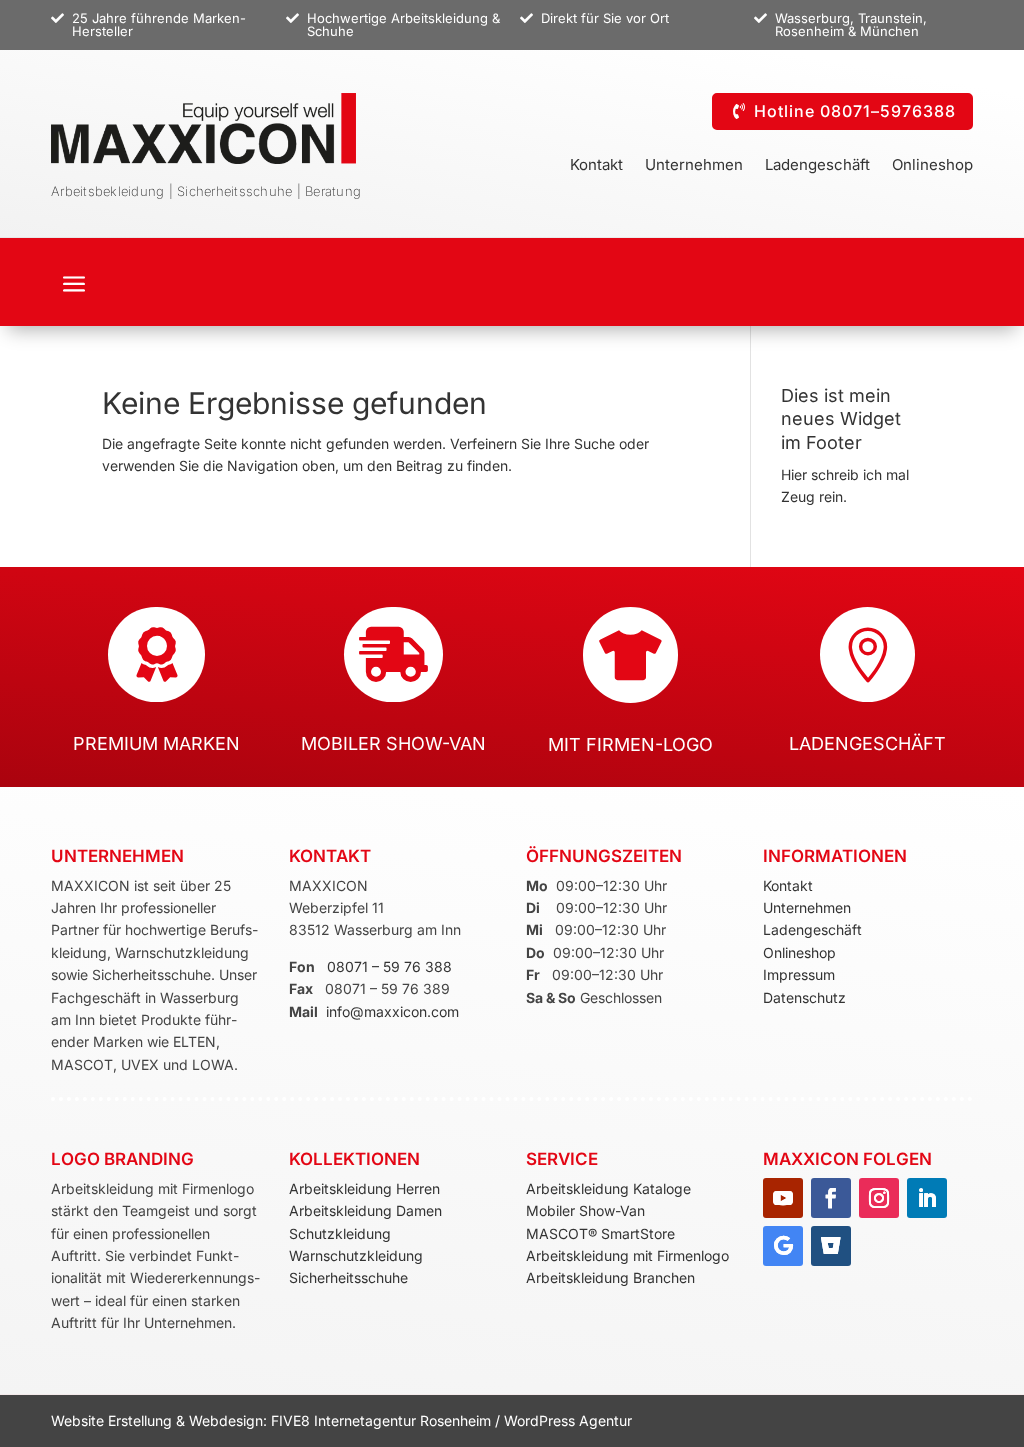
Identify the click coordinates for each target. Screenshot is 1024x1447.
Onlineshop (932, 166)
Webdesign (226, 1420)
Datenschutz (804, 997)
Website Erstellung (113, 1420)
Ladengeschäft (817, 166)
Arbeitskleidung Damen (365, 1210)
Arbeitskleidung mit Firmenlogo (627, 1255)
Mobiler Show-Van (585, 1210)
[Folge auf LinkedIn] (927, 1198)
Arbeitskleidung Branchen (610, 1277)
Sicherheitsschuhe (348, 1277)
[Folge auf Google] (783, 1246)
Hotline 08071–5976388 (855, 111)
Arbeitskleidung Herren (364, 1188)
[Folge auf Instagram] (879, 1198)
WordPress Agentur (568, 1420)
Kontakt (596, 166)
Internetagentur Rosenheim (402, 1420)
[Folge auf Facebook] (831, 1198)
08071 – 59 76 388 (389, 966)
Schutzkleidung (340, 1233)
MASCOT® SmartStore (600, 1233)
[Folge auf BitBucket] (831, 1246)
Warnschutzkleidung (356, 1255)
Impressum (799, 974)
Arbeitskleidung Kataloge (608, 1188)
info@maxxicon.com (392, 1011)
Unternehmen (694, 166)
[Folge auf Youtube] (783, 1198)
